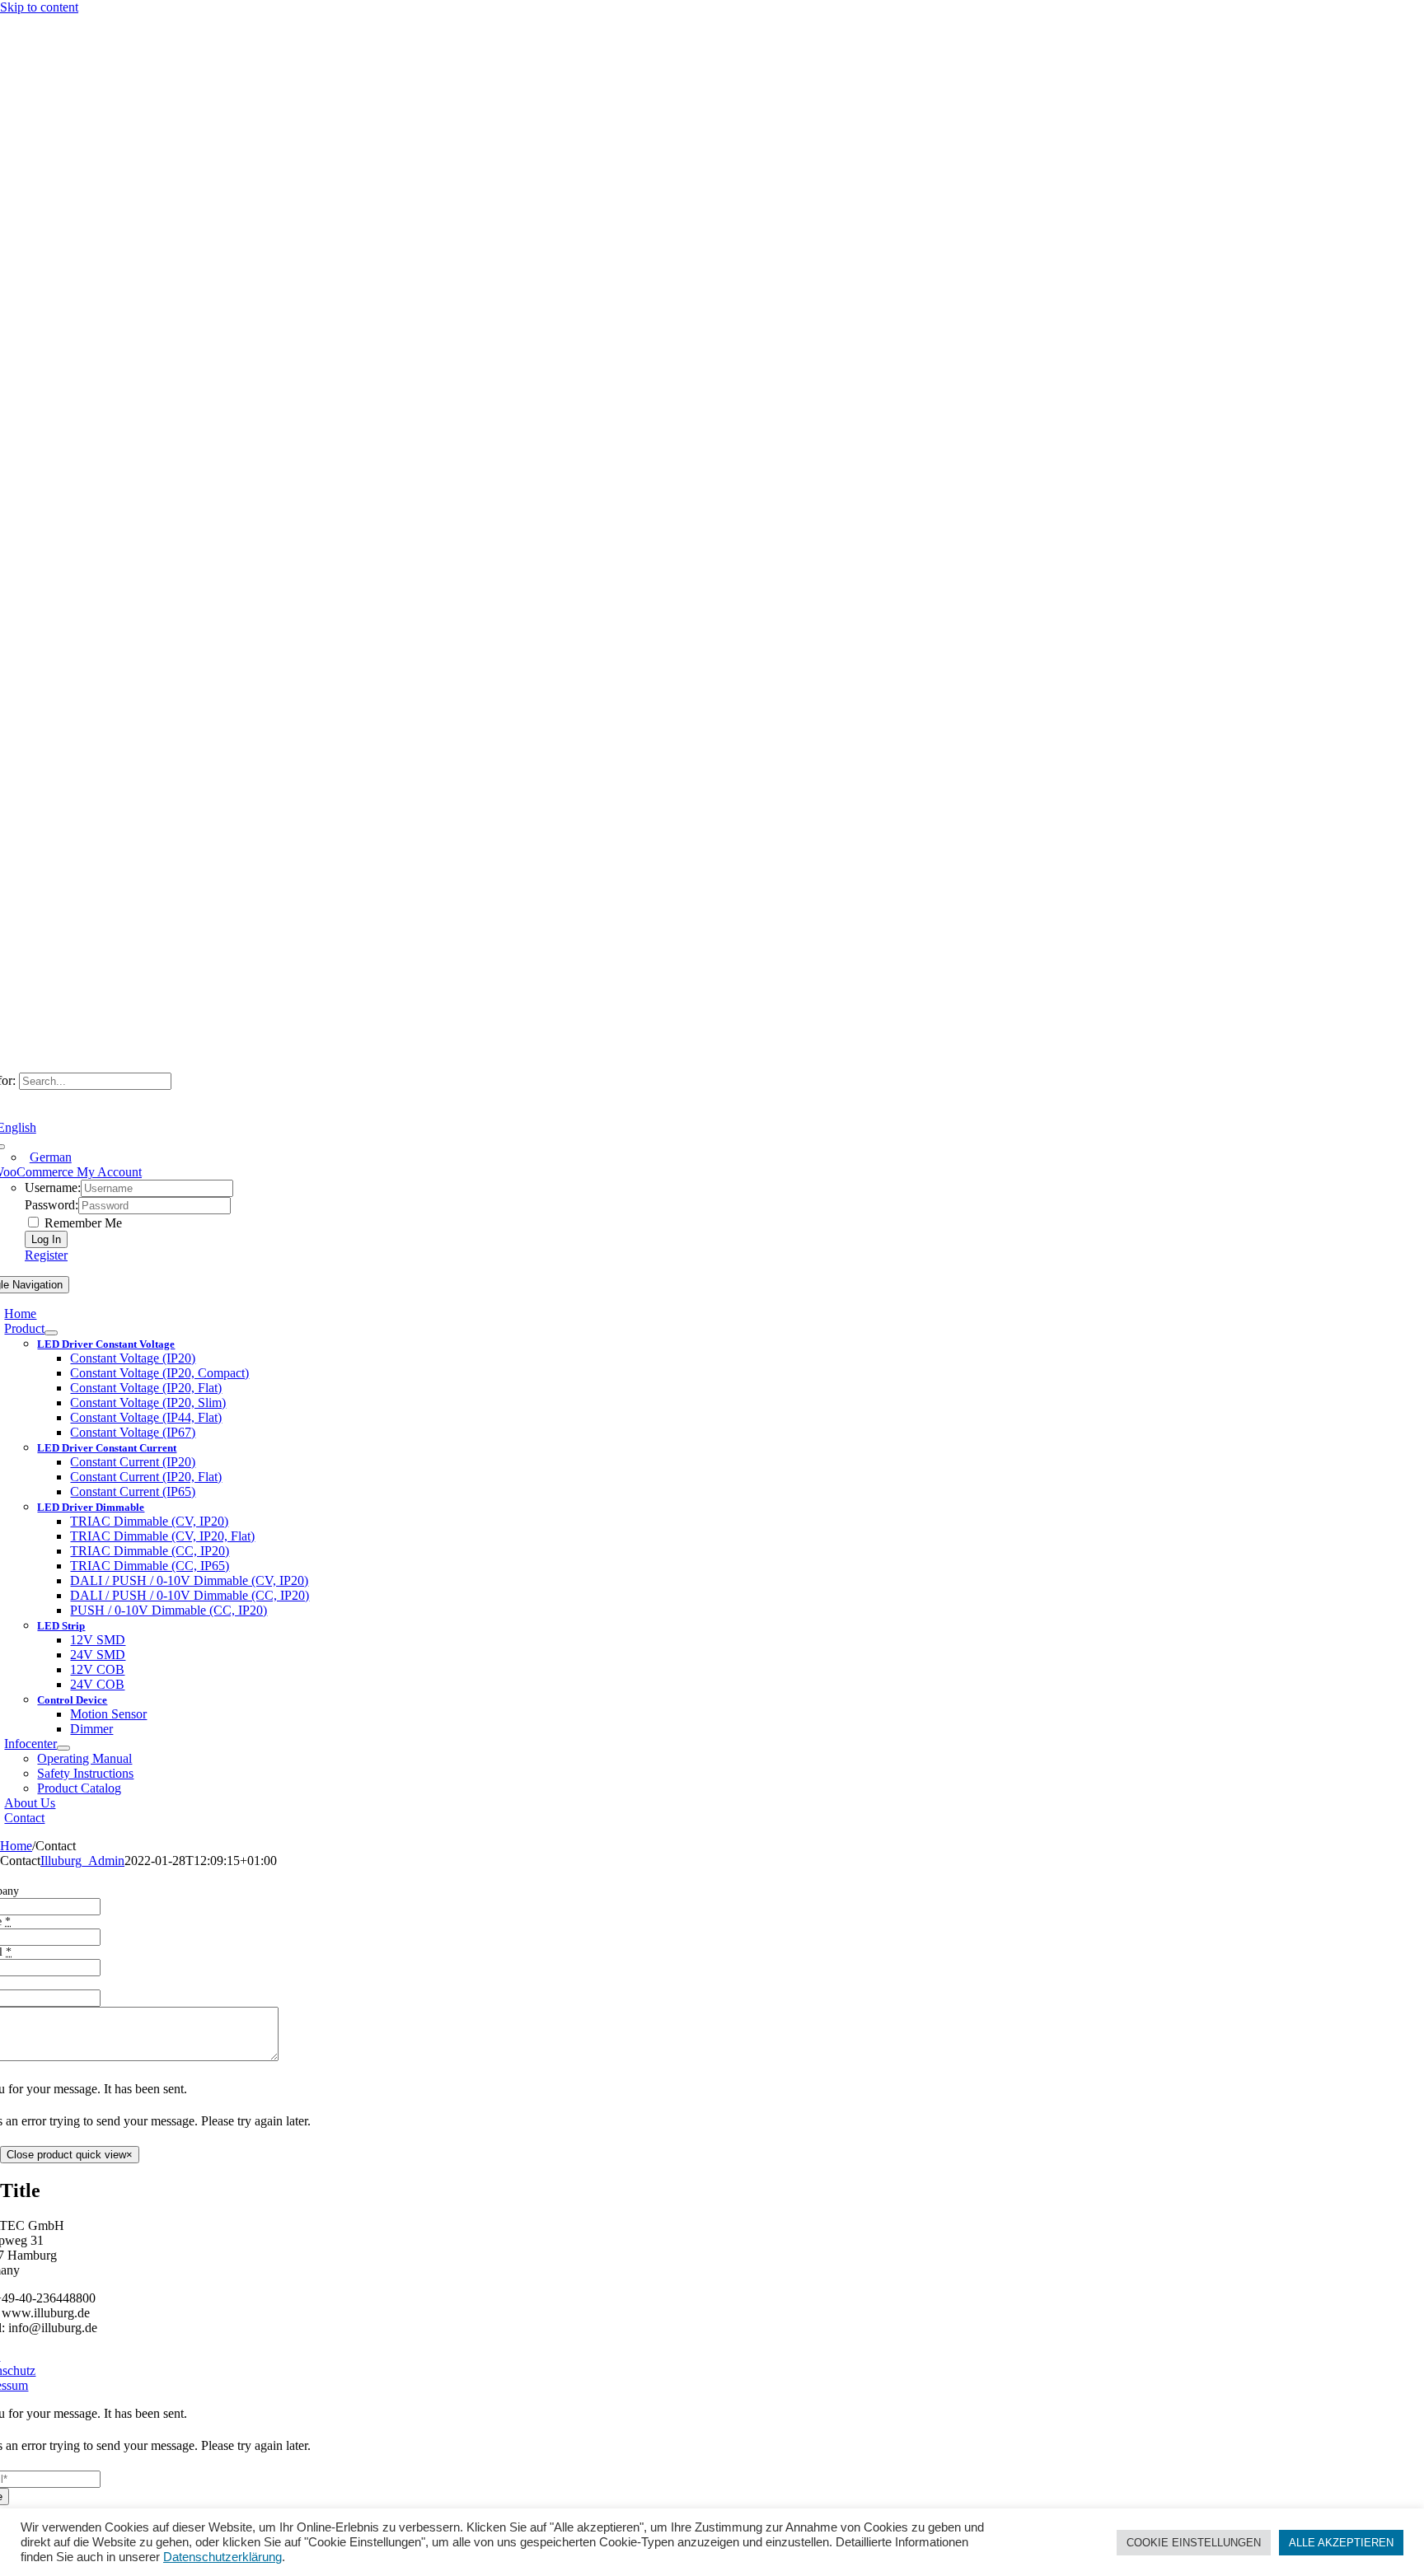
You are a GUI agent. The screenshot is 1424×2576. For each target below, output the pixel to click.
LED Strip (61, 1626)
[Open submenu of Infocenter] (63, 1748)
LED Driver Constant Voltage (106, 1344)
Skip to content (39, 7)
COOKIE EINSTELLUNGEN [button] (1194, 2543)
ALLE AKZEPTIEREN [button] (1341, 2543)
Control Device (72, 1700)
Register (46, 1255)
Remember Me (82, 1223)
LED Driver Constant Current (107, 1448)
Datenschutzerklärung (222, 2557)
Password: (52, 1205)
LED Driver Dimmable (91, 1507)
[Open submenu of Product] (51, 1333)
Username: (53, 1187)
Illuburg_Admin (82, 1861)
